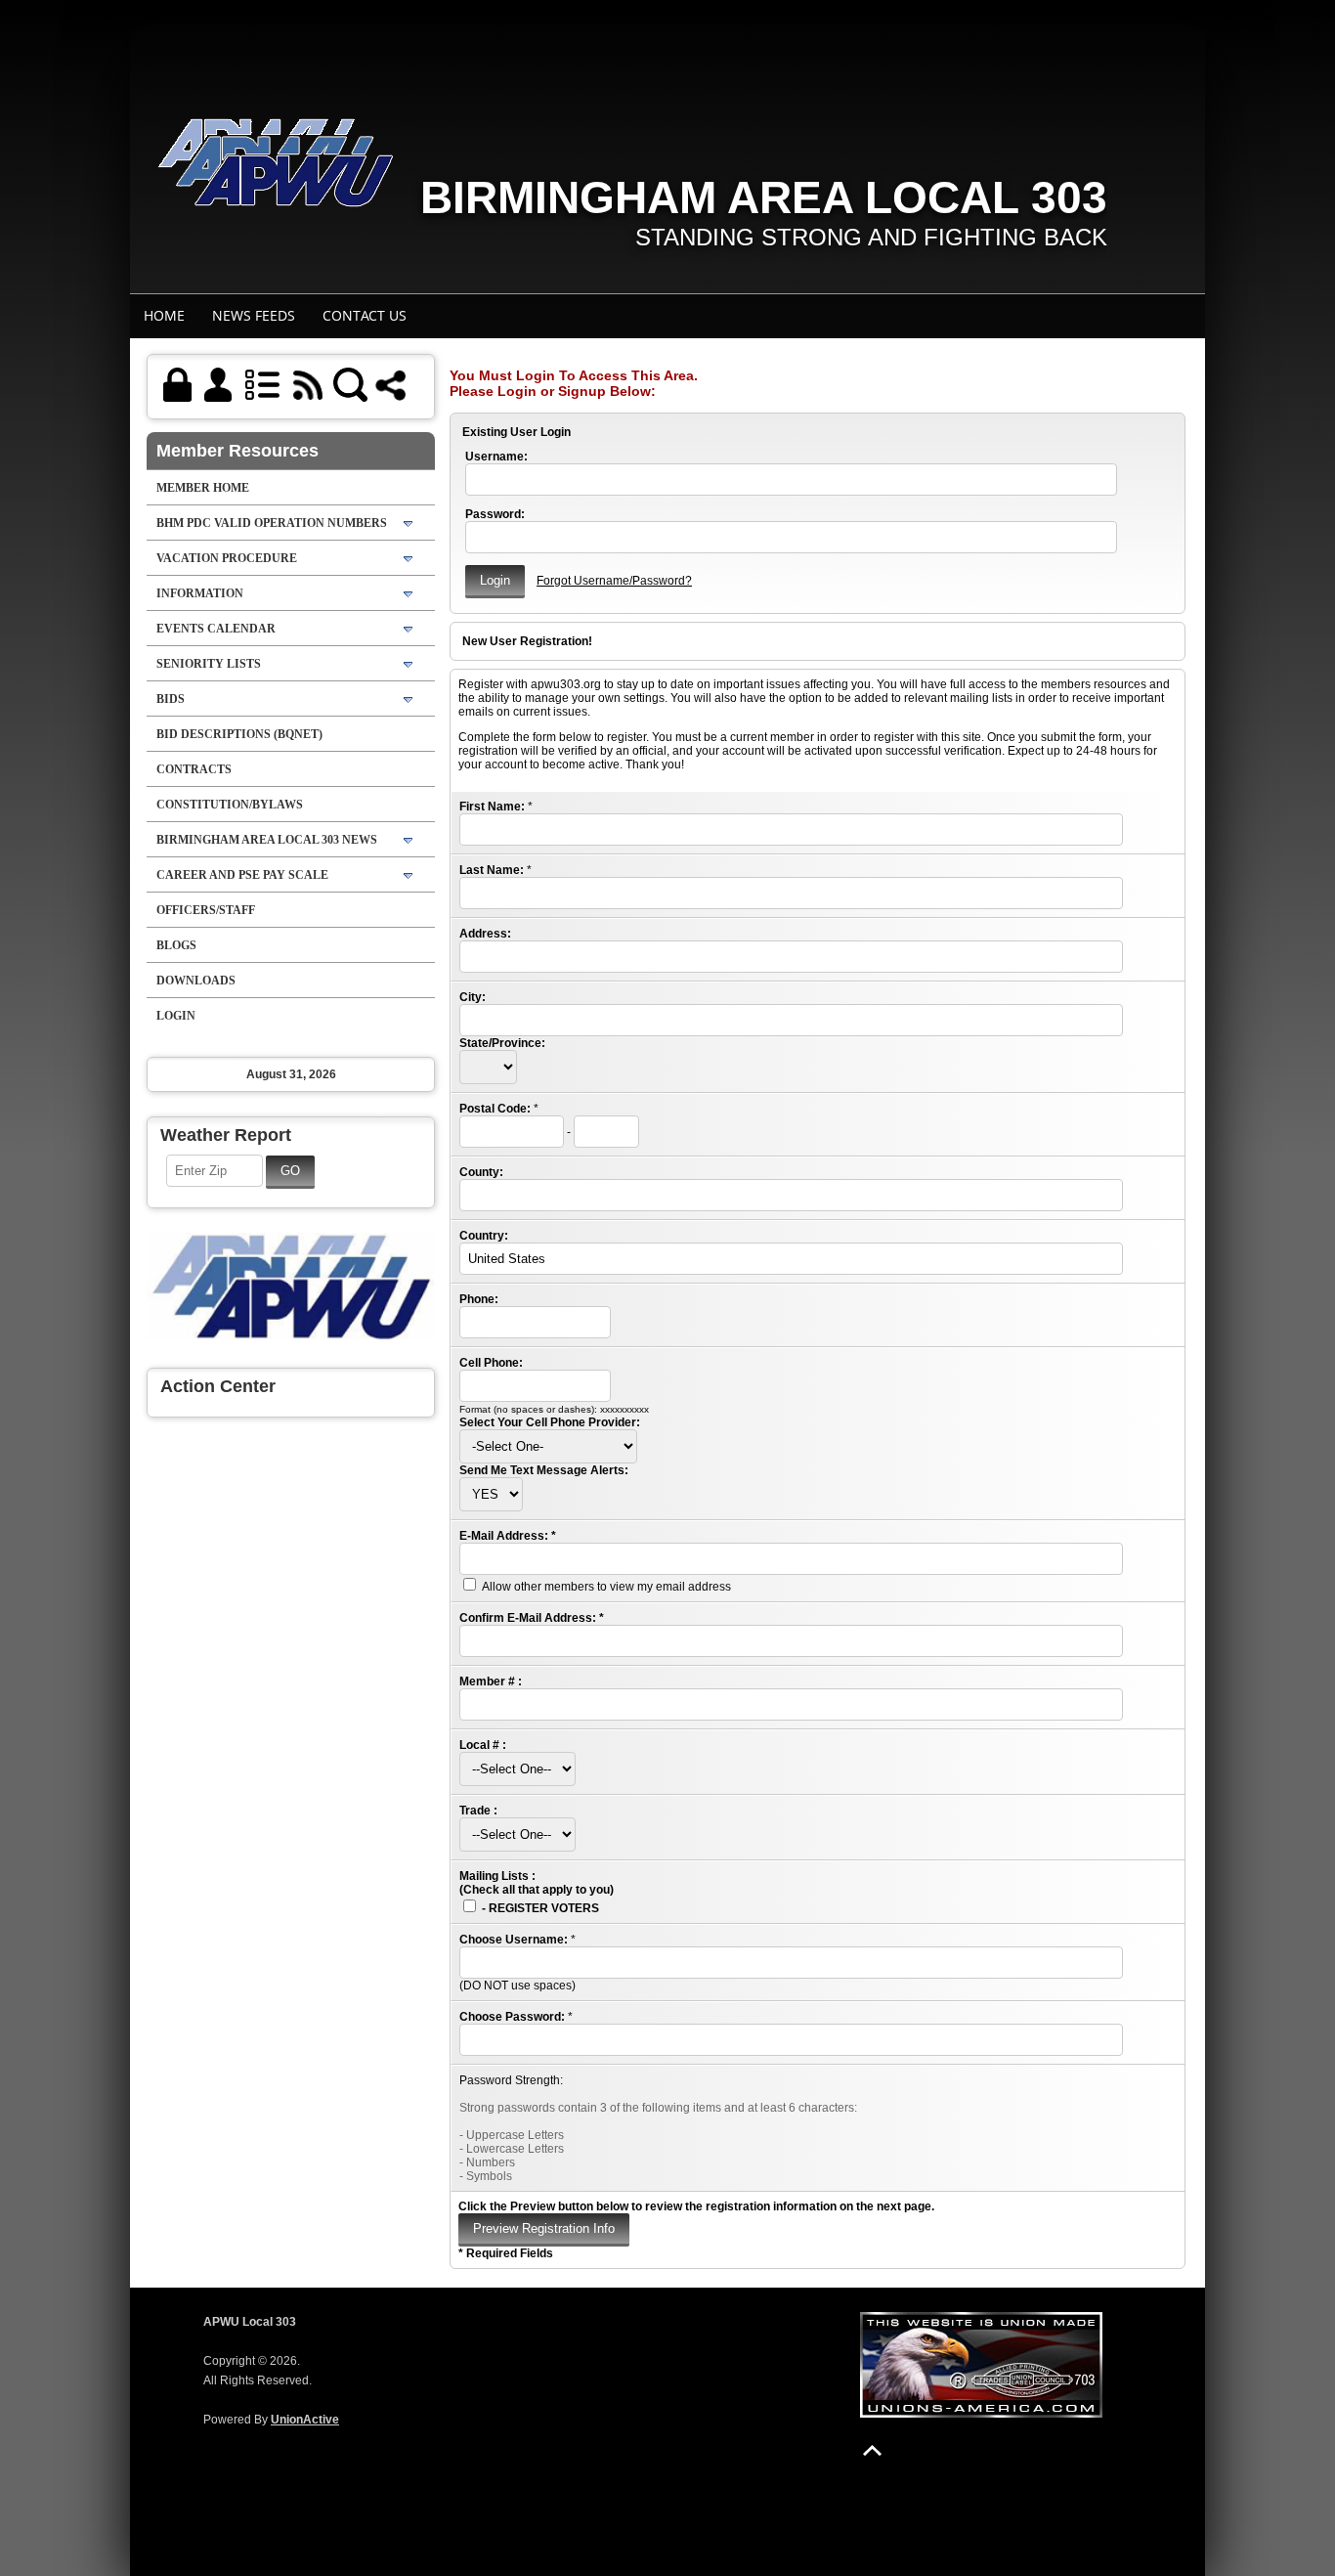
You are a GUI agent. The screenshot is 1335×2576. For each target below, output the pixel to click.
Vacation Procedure (227, 558)
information (200, 593)
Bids (171, 699)
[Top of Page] (872, 2450)
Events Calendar (216, 629)
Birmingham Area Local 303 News (267, 840)
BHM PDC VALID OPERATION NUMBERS (272, 523)
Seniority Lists (209, 664)
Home (164, 315)
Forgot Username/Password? (614, 581)
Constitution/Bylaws (230, 805)
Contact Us (365, 315)
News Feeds (254, 315)
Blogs (176, 945)
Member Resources (237, 451)
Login (176, 1016)
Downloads (196, 981)
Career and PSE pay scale (242, 875)
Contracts (194, 769)
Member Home (203, 488)
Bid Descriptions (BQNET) (239, 734)
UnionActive (305, 2420)
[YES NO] (491, 1495)
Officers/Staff (206, 910)
